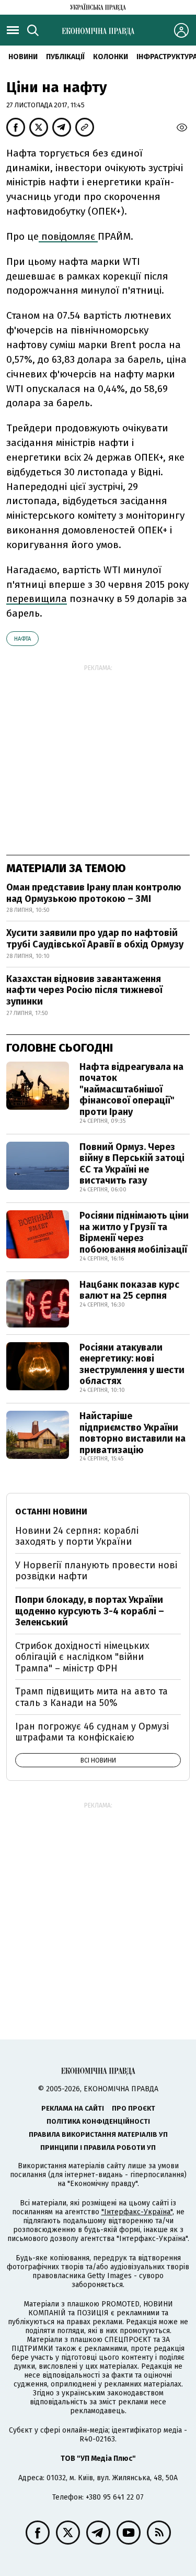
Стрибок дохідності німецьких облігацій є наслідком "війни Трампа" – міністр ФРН (82, 1657)
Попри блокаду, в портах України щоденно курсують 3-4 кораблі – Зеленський (90, 1611)
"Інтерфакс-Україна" (137, 2212)
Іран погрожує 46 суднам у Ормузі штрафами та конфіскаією (92, 1732)
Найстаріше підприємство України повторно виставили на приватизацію (132, 1433)
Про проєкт (134, 2108)
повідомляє (68, 236)
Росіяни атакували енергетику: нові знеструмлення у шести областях (132, 1364)
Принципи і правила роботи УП (98, 2148)
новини (23, 57)
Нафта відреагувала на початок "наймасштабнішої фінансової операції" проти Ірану (131, 1089)
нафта (22, 639)
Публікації (65, 57)
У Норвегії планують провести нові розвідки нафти (96, 1571)
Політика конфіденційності (98, 2121)
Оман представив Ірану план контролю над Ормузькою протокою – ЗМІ (94, 893)
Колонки (111, 57)
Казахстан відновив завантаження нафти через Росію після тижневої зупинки (84, 990)
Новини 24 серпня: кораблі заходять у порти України (77, 1536)
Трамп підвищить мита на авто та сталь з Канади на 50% (91, 1697)
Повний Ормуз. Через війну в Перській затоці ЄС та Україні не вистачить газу (132, 1164)
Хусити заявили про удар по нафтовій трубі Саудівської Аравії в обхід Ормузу (95, 939)
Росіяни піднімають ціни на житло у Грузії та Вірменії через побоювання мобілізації (134, 1233)
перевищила (37, 599)
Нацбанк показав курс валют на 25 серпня (129, 1290)
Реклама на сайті (73, 2108)
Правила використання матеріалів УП (98, 2134)
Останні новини (51, 1512)
